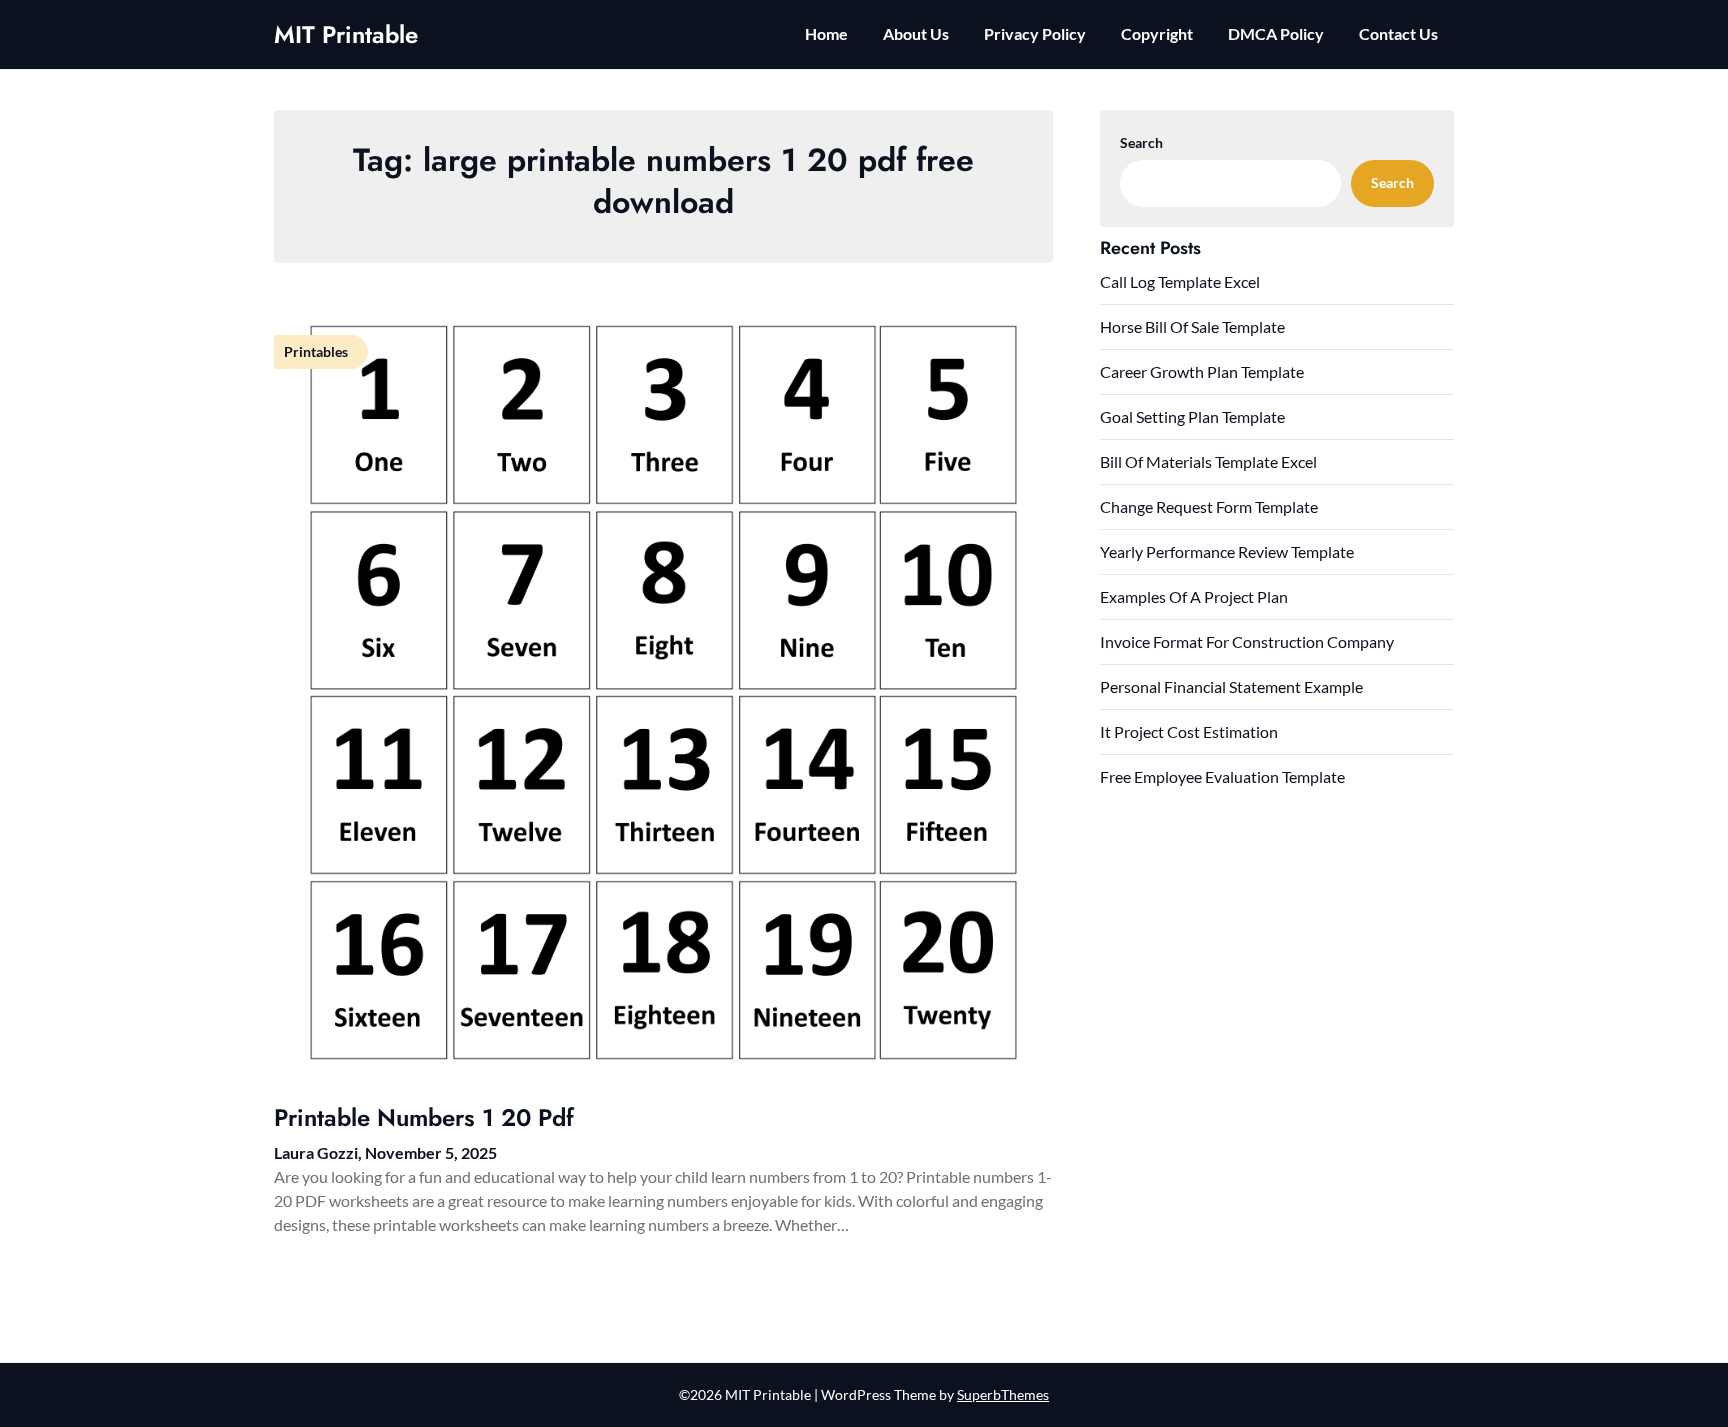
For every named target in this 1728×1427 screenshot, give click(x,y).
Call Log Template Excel (1180, 281)
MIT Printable (346, 34)
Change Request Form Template (1209, 506)
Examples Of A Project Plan (1194, 596)
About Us (916, 33)
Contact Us (1398, 33)
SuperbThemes (1003, 1394)
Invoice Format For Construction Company (1247, 641)
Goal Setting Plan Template (1192, 416)
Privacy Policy (1035, 33)
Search (1141, 142)
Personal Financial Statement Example (1231, 686)
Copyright (1157, 33)
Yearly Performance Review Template (1227, 551)
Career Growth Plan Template (1202, 371)
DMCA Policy (1276, 33)
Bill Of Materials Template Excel (1208, 461)
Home (826, 33)
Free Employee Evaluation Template (1222, 776)
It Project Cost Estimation (1189, 731)
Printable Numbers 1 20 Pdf (424, 1117)
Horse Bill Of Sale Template (1192, 326)
